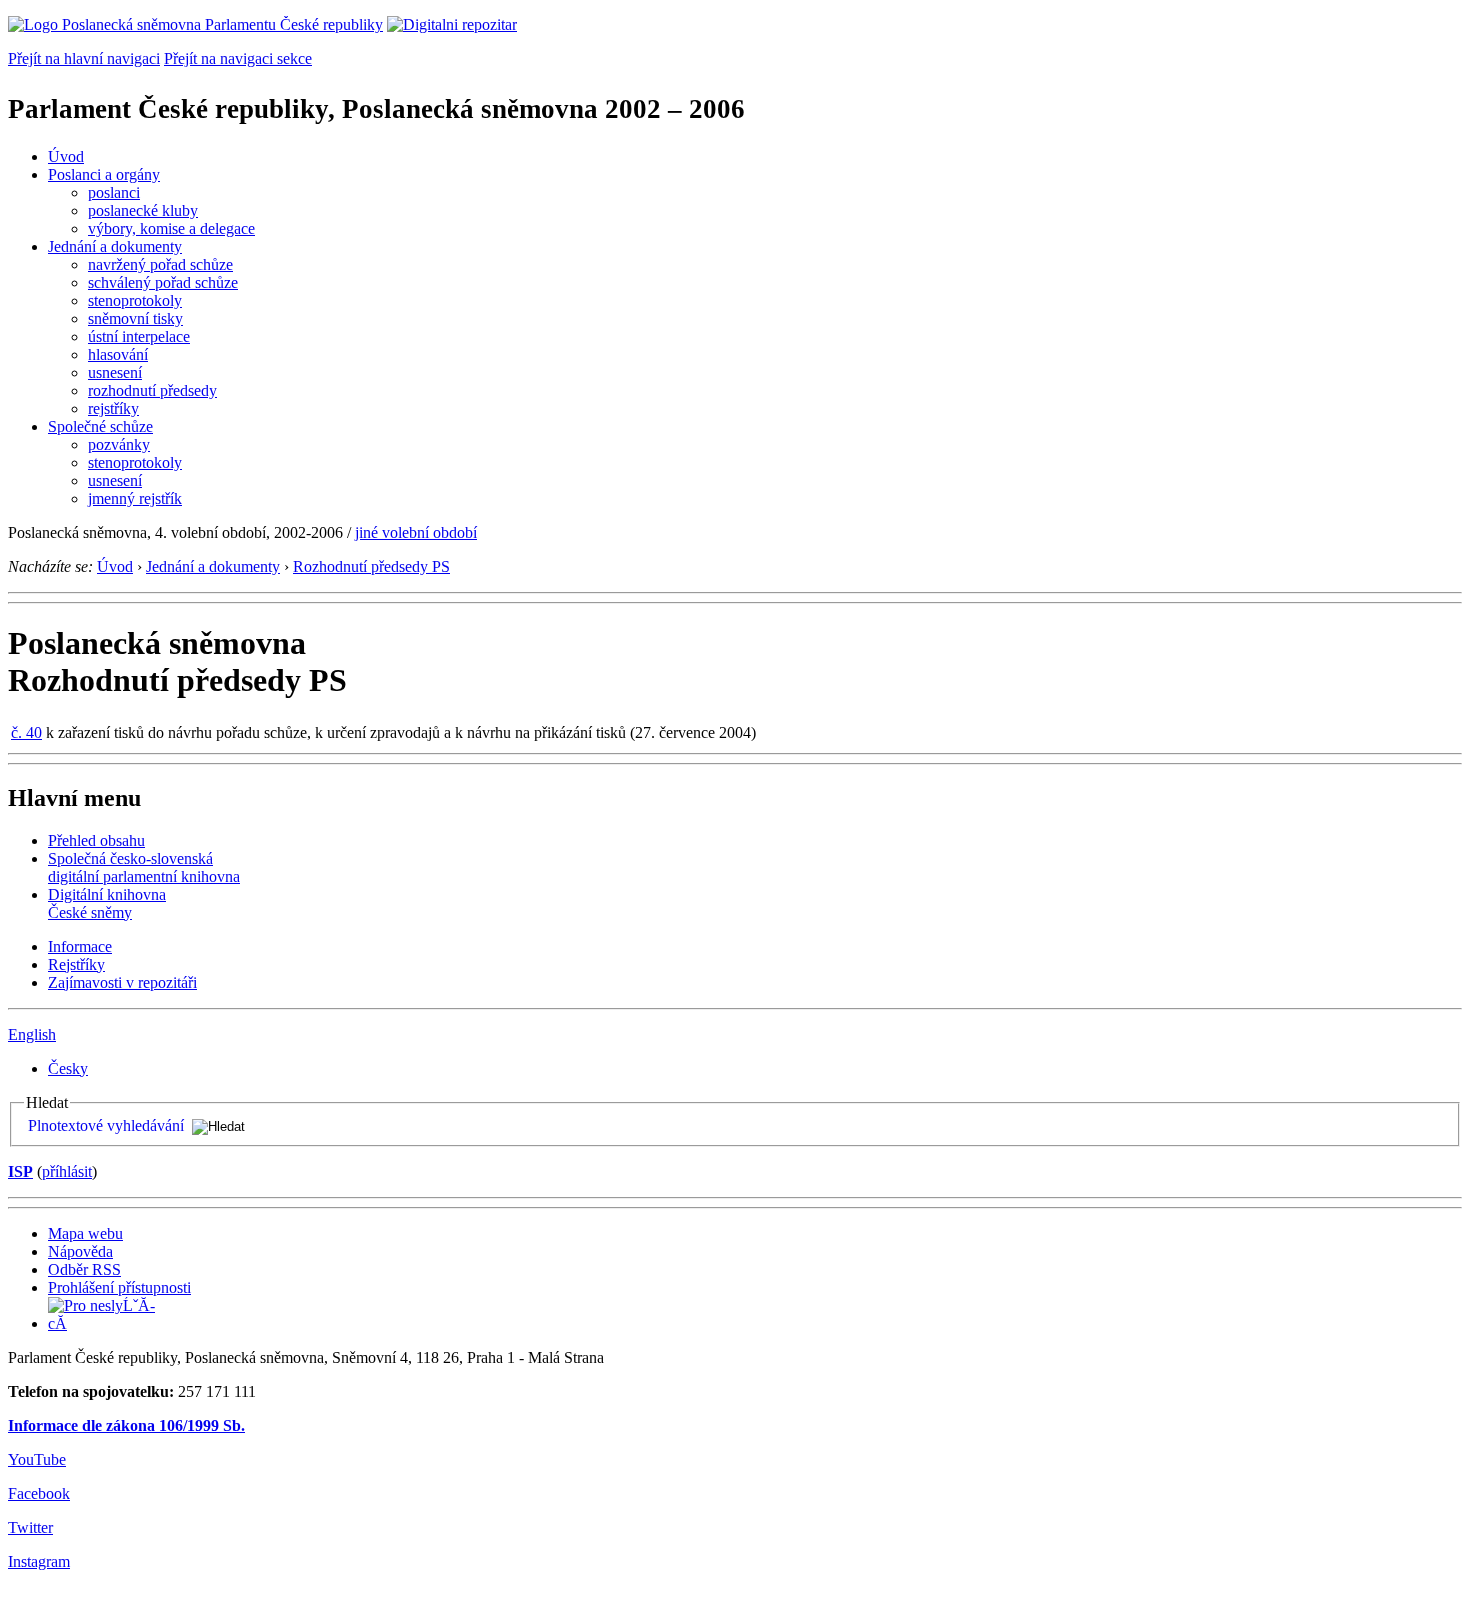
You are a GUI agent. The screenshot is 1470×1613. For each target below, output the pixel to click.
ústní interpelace (139, 336)
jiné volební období (416, 532)
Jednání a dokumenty (115, 246)
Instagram (39, 1561)
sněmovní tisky (135, 318)
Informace (80, 946)
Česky (68, 1068)
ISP (20, 1171)
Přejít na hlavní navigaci (84, 58)
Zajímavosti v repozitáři (122, 982)
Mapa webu (85, 1233)
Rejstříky (76, 964)
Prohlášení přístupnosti (119, 1287)
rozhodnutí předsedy (152, 390)
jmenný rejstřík (135, 498)
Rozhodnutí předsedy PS (371, 566)
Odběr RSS (84, 1269)
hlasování (118, 354)
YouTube (37, 1459)
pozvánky (119, 444)
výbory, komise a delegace (171, 228)
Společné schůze (100, 426)
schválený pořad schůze (163, 282)
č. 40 (26, 732)
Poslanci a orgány (104, 174)
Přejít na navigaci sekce (238, 58)
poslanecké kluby (143, 210)
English (32, 1034)
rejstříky (113, 408)
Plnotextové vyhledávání (106, 1125)
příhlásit (67, 1171)
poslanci (114, 192)
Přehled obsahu (96, 840)
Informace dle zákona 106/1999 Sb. (126, 1425)
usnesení (115, 372)
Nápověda (80, 1251)
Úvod (66, 156)
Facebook (39, 1493)
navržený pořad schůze (160, 264)
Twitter (30, 1527)
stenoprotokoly (135, 300)
